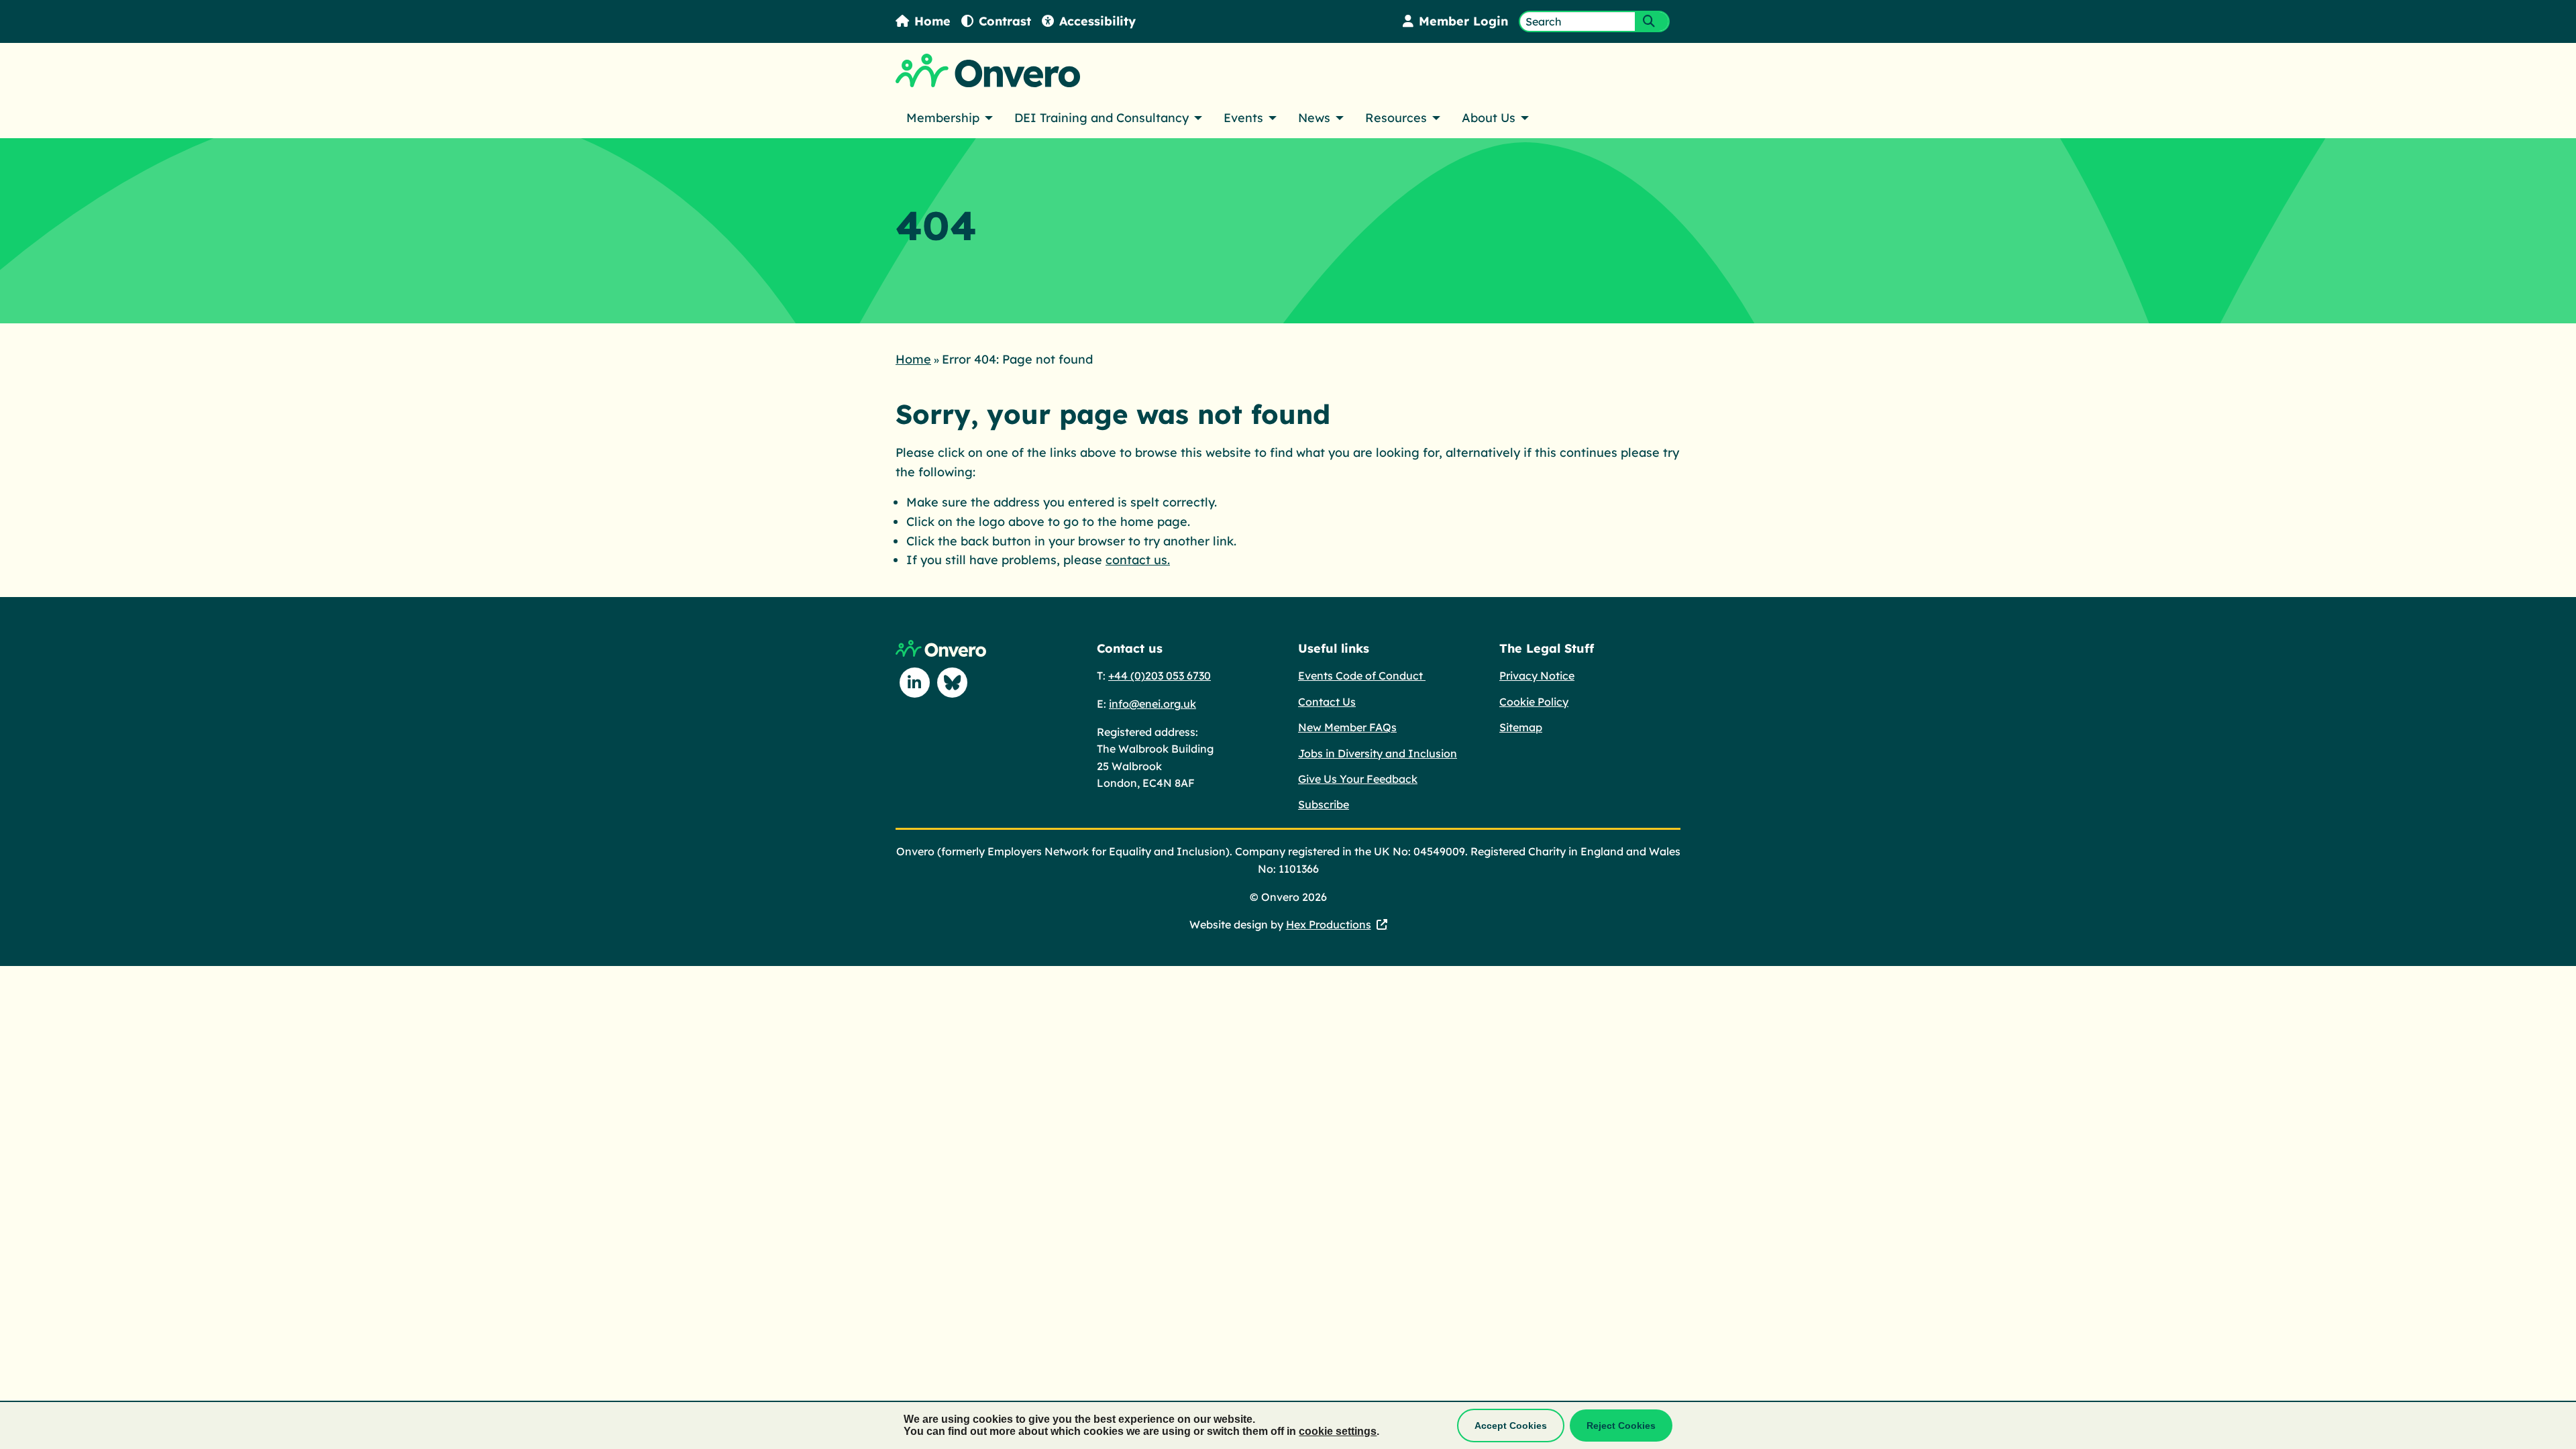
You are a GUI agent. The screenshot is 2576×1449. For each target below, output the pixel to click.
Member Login (1463, 21)
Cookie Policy (1534, 702)
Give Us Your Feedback (1358, 779)
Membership (943, 118)
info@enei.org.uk (1152, 704)
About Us (1489, 118)
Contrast (1005, 21)
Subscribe (1324, 804)
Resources (1396, 118)
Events (1243, 118)
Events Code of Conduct (1362, 676)
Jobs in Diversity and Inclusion (1378, 753)
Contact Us (1327, 702)
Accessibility (1097, 21)
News (1314, 118)
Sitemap (1521, 727)
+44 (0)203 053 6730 (1160, 676)
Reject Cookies (1621, 1426)
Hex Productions (1329, 924)
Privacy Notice (1537, 676)
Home (932, 21)
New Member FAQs (1347, 727)
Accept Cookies (1511, 1426)
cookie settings (1338, 1431)
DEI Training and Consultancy (1102, 118)
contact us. (1138, 560)
